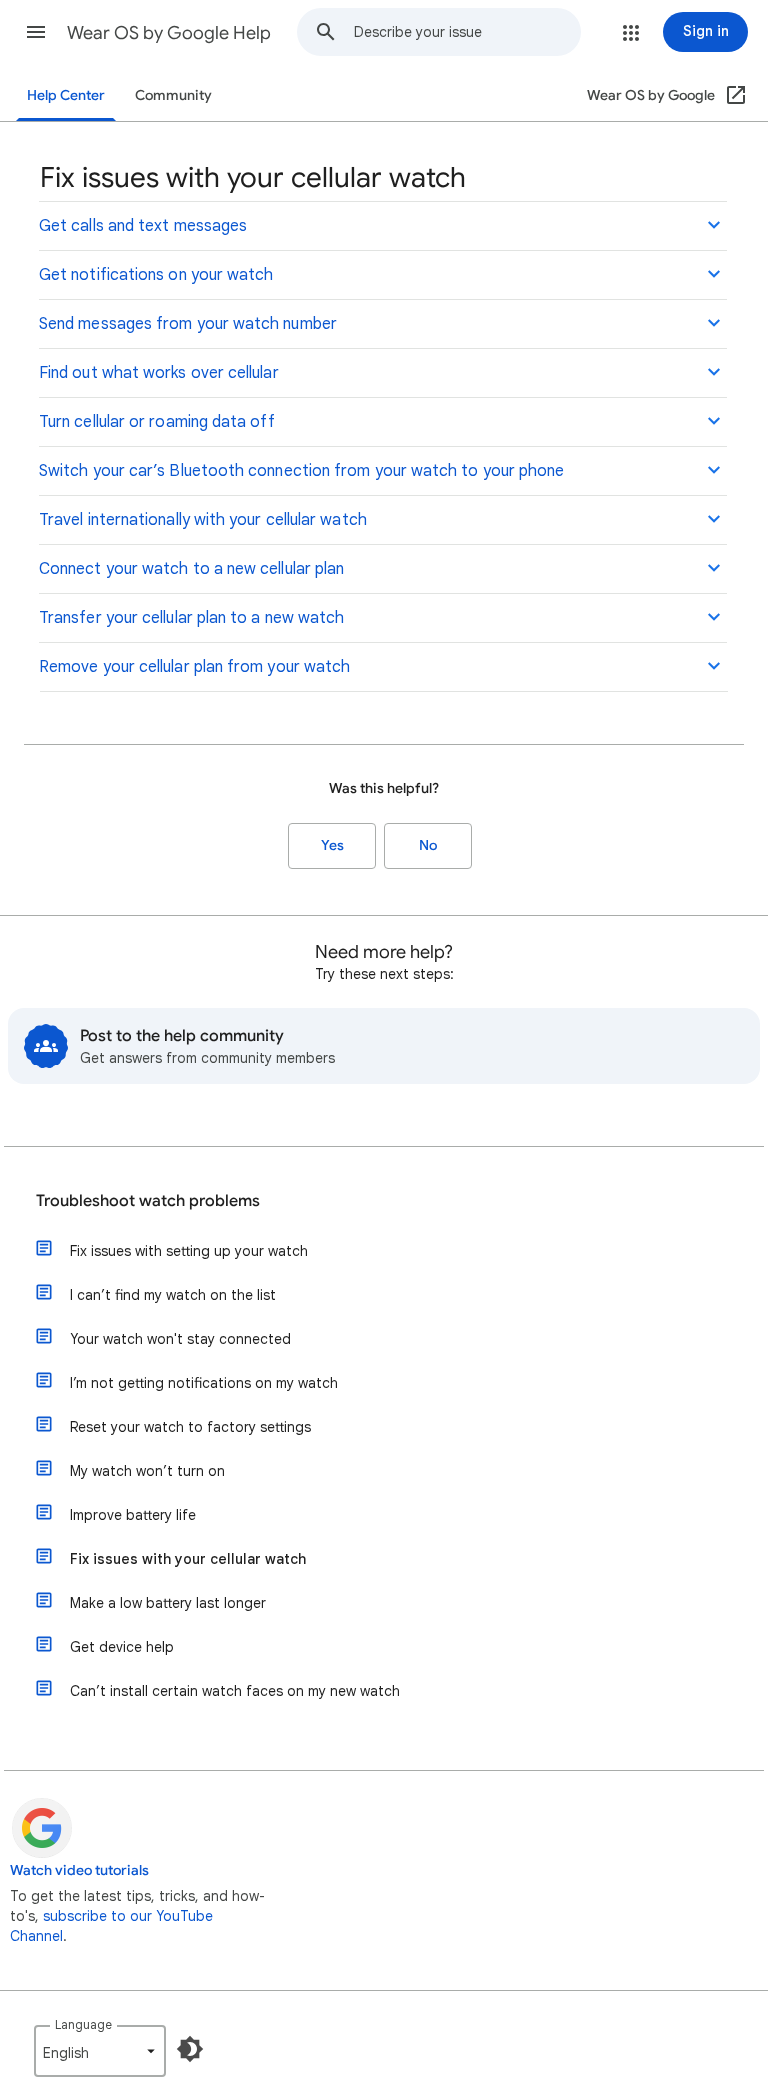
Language (83, 2024)
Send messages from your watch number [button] (188, 324)
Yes (332, 845)
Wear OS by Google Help (169, 33)
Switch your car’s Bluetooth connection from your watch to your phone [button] (301, 471)
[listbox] (100, 2051)
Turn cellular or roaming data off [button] (157, 422)
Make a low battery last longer (168, 1603)
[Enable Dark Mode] (190, 2049)
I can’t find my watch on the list (173, 1295)
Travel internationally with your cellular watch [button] (203, 520)
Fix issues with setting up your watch (189, 1251)
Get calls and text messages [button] (143, 226)
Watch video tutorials (79, 1870)
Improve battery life (133, 1515)
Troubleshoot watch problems (148, 1201)
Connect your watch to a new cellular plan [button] (191, 569)
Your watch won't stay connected (180, 1339)
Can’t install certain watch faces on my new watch (235, 1691)
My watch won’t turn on (147, 1471)
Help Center (66, 95)
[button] (36, 32)
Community (173, 95)
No (428, 845)
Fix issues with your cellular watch (188, 1559)
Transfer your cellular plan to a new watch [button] (191, 618)
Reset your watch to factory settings (190, 1427)
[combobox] (467, 32)
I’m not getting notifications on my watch (204, 1383)
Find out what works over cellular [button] (159, 373)
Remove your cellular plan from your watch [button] (194, 667)
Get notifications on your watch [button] (156, 275)
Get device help (122, 1647)
